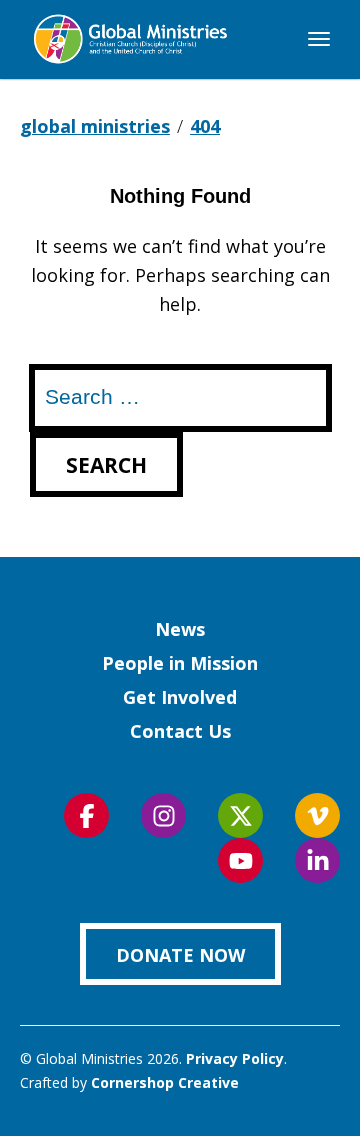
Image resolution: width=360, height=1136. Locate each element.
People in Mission (180, 663)
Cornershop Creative (165, 1082)
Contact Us (180, 731)
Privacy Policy (235, 1058)
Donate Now (180, 955)
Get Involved (180, 697)
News (180, 629)
